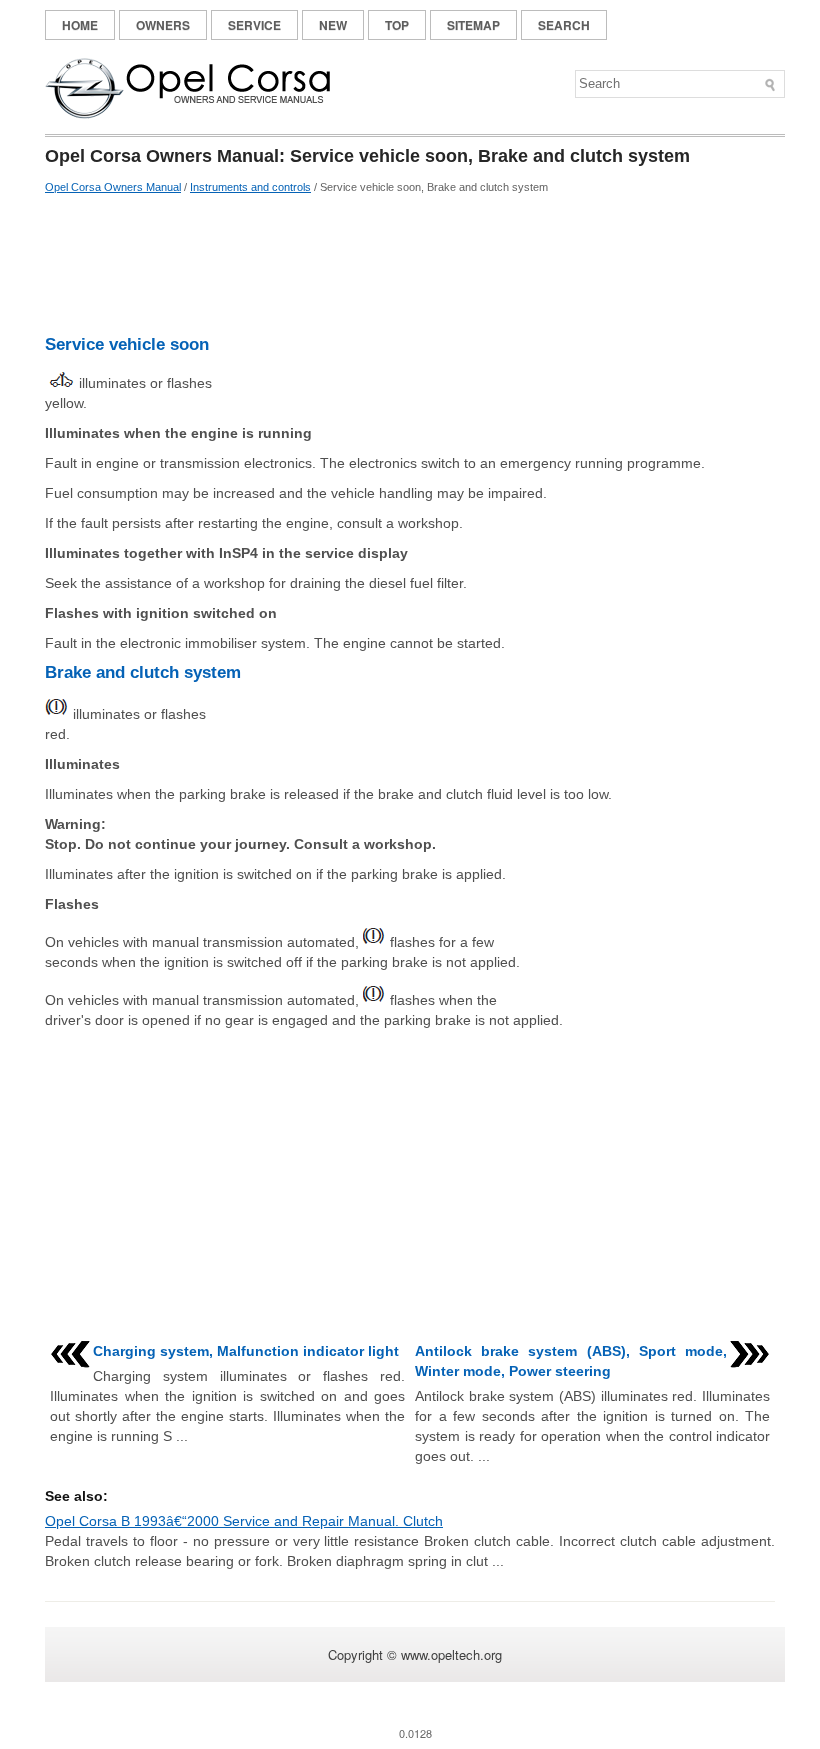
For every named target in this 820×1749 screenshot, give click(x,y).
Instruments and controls (250, 187)
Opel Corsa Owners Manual (113, 187)
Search (564, 25)
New (333, 25)
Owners (163, 25)
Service (254, 25)
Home (80, 25)
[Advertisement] (410, 265)
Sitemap (473, 25)
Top (397, 25)
